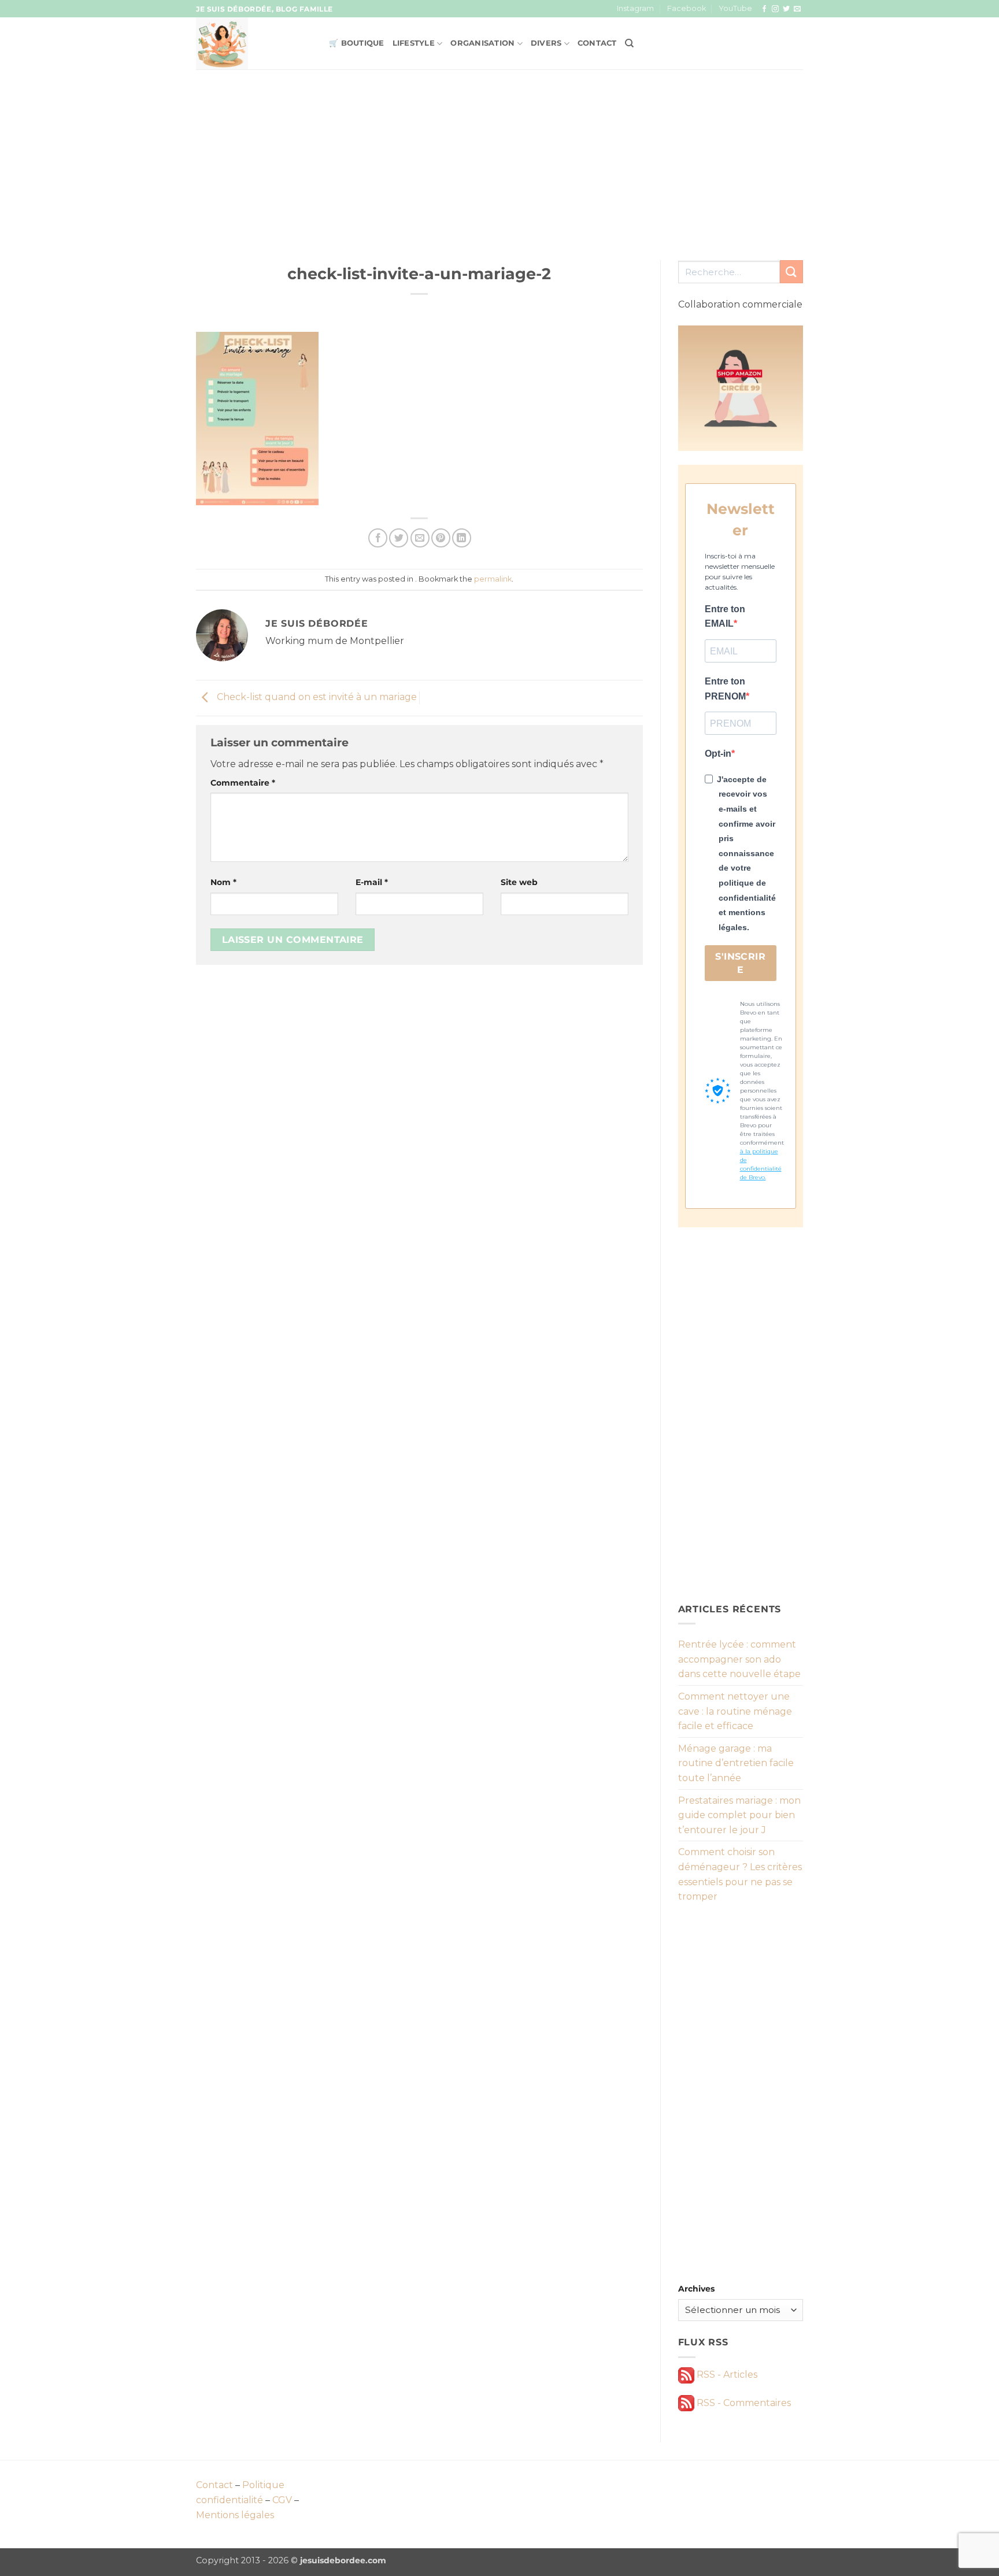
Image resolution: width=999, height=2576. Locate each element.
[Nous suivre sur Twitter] (786, 9)
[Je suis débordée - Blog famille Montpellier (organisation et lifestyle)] (254, 43)
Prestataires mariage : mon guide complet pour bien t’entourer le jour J (739, 1815)
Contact (597, 43)
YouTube (735, 8)
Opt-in (718, 754)
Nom (223, 882)
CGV (282, 2500)
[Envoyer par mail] (420, 538)
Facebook (687, 8)
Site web (519, 882)
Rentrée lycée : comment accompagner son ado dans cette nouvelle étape (739, 1659)
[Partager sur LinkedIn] (462, 538)
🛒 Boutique (357, 43)
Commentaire (243, 783)
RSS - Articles (726, 2375)
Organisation (482, 43)
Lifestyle (414, 43)
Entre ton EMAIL (725, 617)
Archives (696, 2289)
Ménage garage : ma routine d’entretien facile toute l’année (736, 1763)
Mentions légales (235, 2515)
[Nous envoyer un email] (797, 9)
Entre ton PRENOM (725, 689)
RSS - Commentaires (743, 2403)
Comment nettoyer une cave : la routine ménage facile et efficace (735, 1711)
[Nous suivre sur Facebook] (764, 9)
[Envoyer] (791, 271)
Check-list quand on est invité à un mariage (316, 697)
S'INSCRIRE (740, 963)
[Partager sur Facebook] (378, 538)
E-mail (372, 882)
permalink (493, 579)
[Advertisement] (499, 156)
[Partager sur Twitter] (399, 538)
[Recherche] (629, 43)
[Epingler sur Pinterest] (441, 538)
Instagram (635, 8)
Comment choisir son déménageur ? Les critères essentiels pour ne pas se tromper (740, 1874)
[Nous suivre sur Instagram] (775, 9)
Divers (546, 43)
